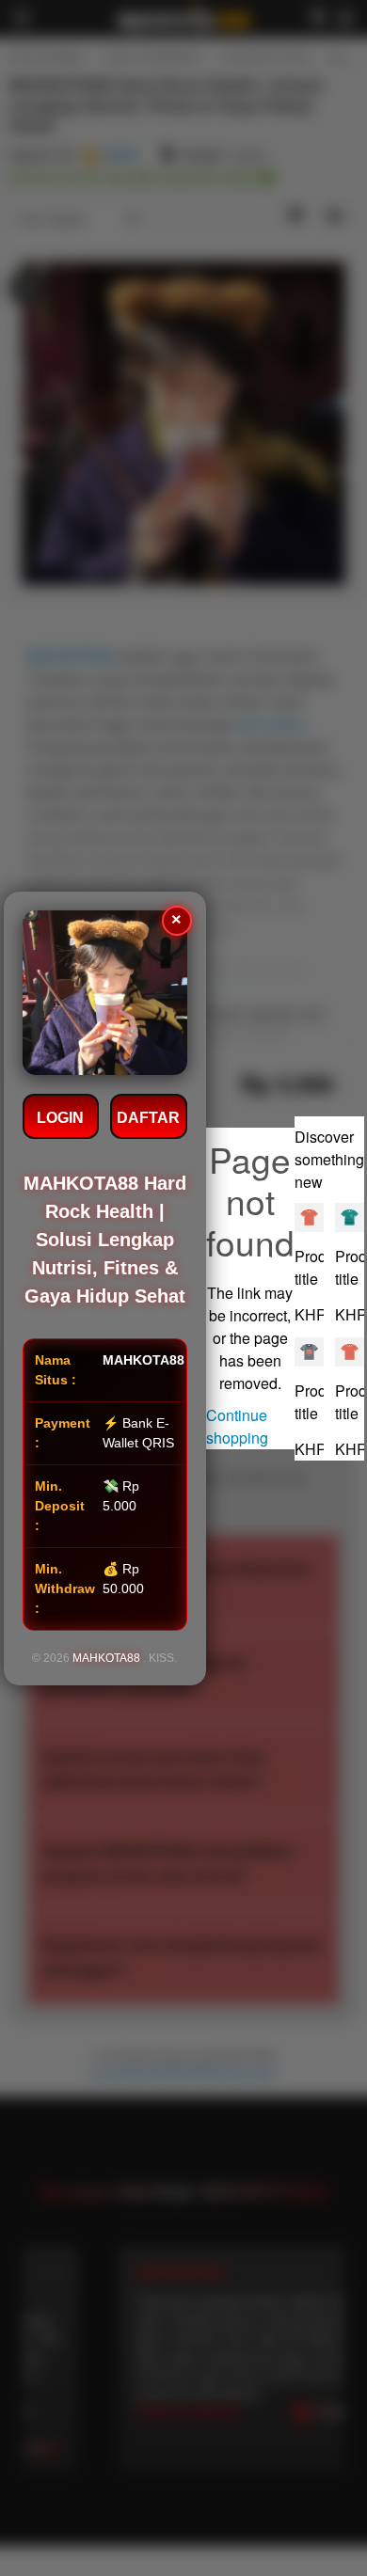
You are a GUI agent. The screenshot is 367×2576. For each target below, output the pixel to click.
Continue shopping (237, 1426)
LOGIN (60, 1118)
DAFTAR (148, 1118)
